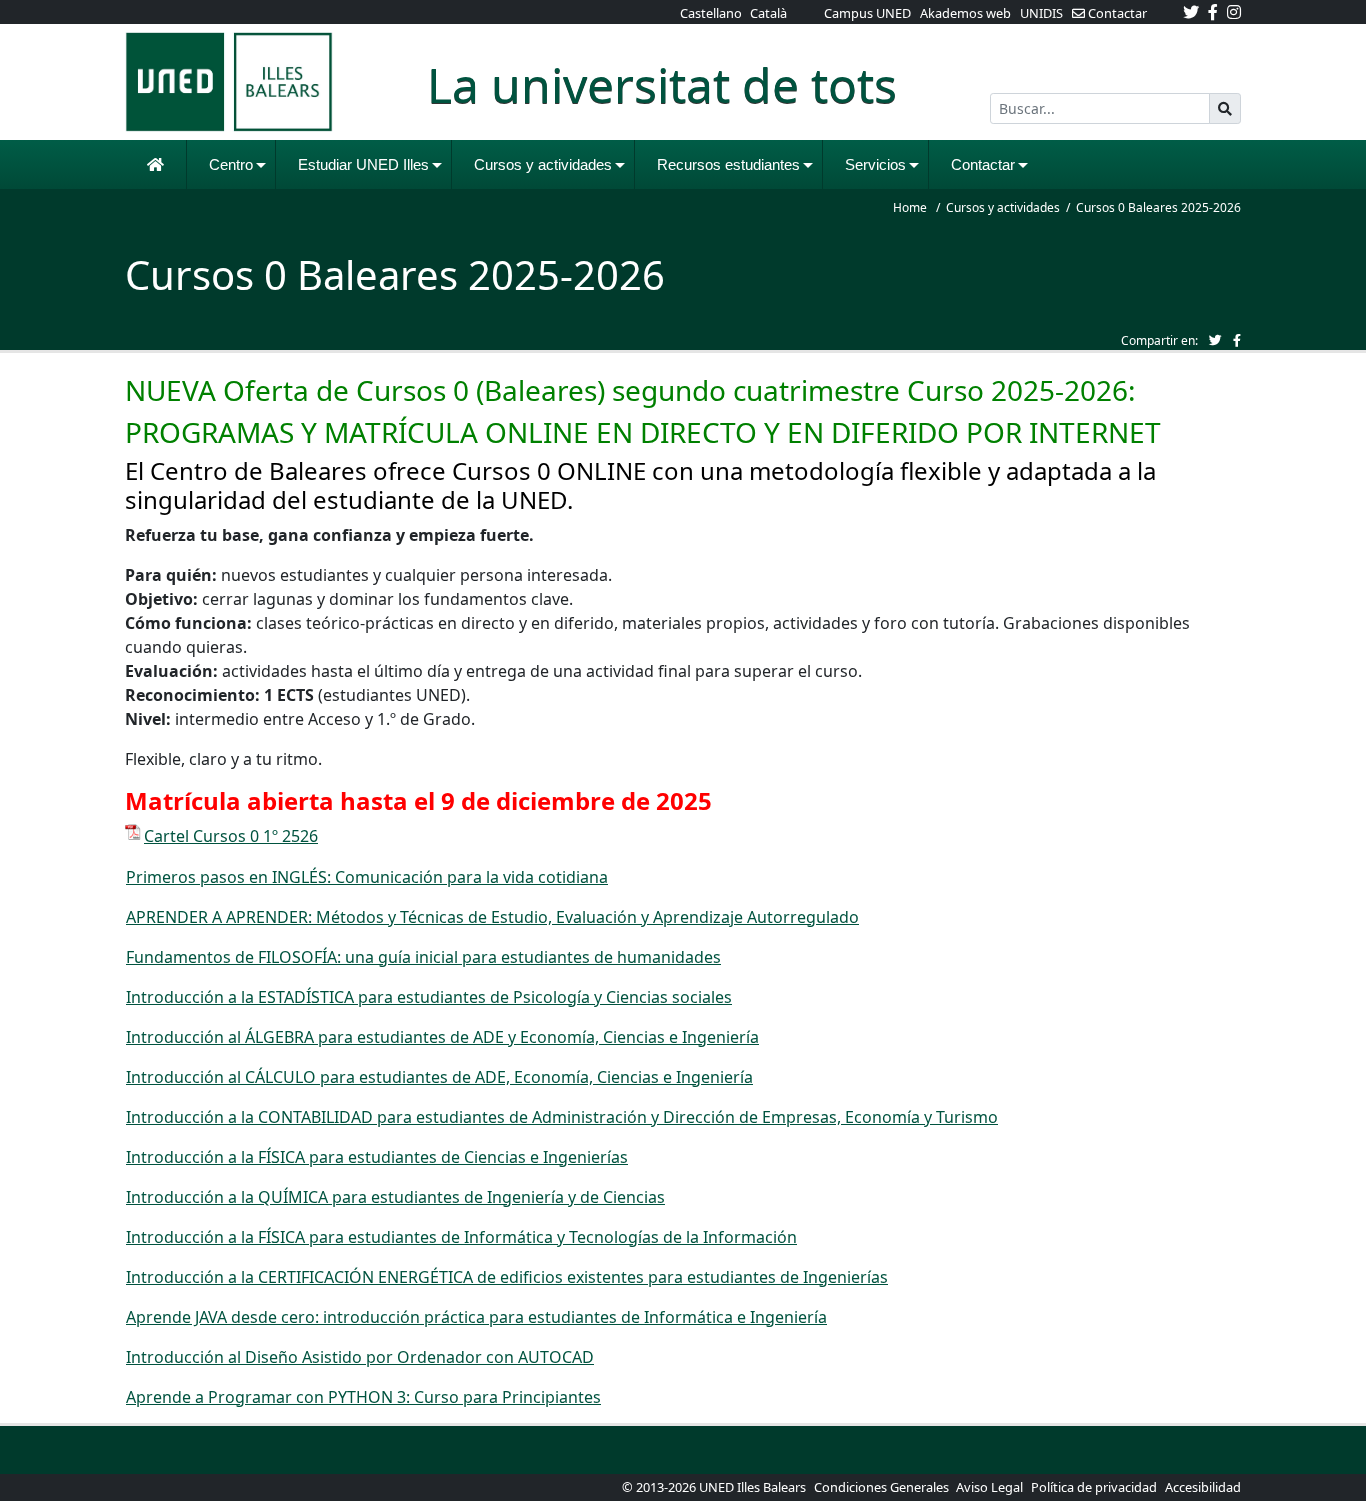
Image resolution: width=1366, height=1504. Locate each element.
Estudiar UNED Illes (363, 164)
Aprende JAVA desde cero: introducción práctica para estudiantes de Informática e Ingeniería (476, 1317)
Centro (231, 164)
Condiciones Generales (883, 1487)
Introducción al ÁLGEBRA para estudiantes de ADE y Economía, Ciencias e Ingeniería (442, 1037)
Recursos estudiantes (728, 164)
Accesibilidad (1203, 1487)
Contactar (983, 164)
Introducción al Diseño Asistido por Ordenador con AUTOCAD (360, 1357)
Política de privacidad (1094, 1487)
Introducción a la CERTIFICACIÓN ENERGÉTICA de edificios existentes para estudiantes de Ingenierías (507, 1277)
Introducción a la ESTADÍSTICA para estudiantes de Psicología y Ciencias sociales (429, 997)
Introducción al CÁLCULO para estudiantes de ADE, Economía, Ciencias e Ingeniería (439, 1077)
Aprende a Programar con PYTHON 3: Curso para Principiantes (363, 1397)
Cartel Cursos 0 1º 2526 (231, 836)
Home (910, 207)
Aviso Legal (989, 1487)
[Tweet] (1215, 340)
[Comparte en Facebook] (1237, 340)
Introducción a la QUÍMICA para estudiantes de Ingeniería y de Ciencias (395, 1197)
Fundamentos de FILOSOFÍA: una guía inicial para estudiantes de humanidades (423, 957)
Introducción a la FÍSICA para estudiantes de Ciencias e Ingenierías (377, 1157)
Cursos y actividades (543, 164)
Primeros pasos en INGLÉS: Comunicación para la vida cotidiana (367, 877)
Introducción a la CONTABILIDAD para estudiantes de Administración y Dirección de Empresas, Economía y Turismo (562, 1117)
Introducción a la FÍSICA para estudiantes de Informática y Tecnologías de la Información (461, 1237)
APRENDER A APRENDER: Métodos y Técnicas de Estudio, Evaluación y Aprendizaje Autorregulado (492, 917)
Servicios (875, 164)
